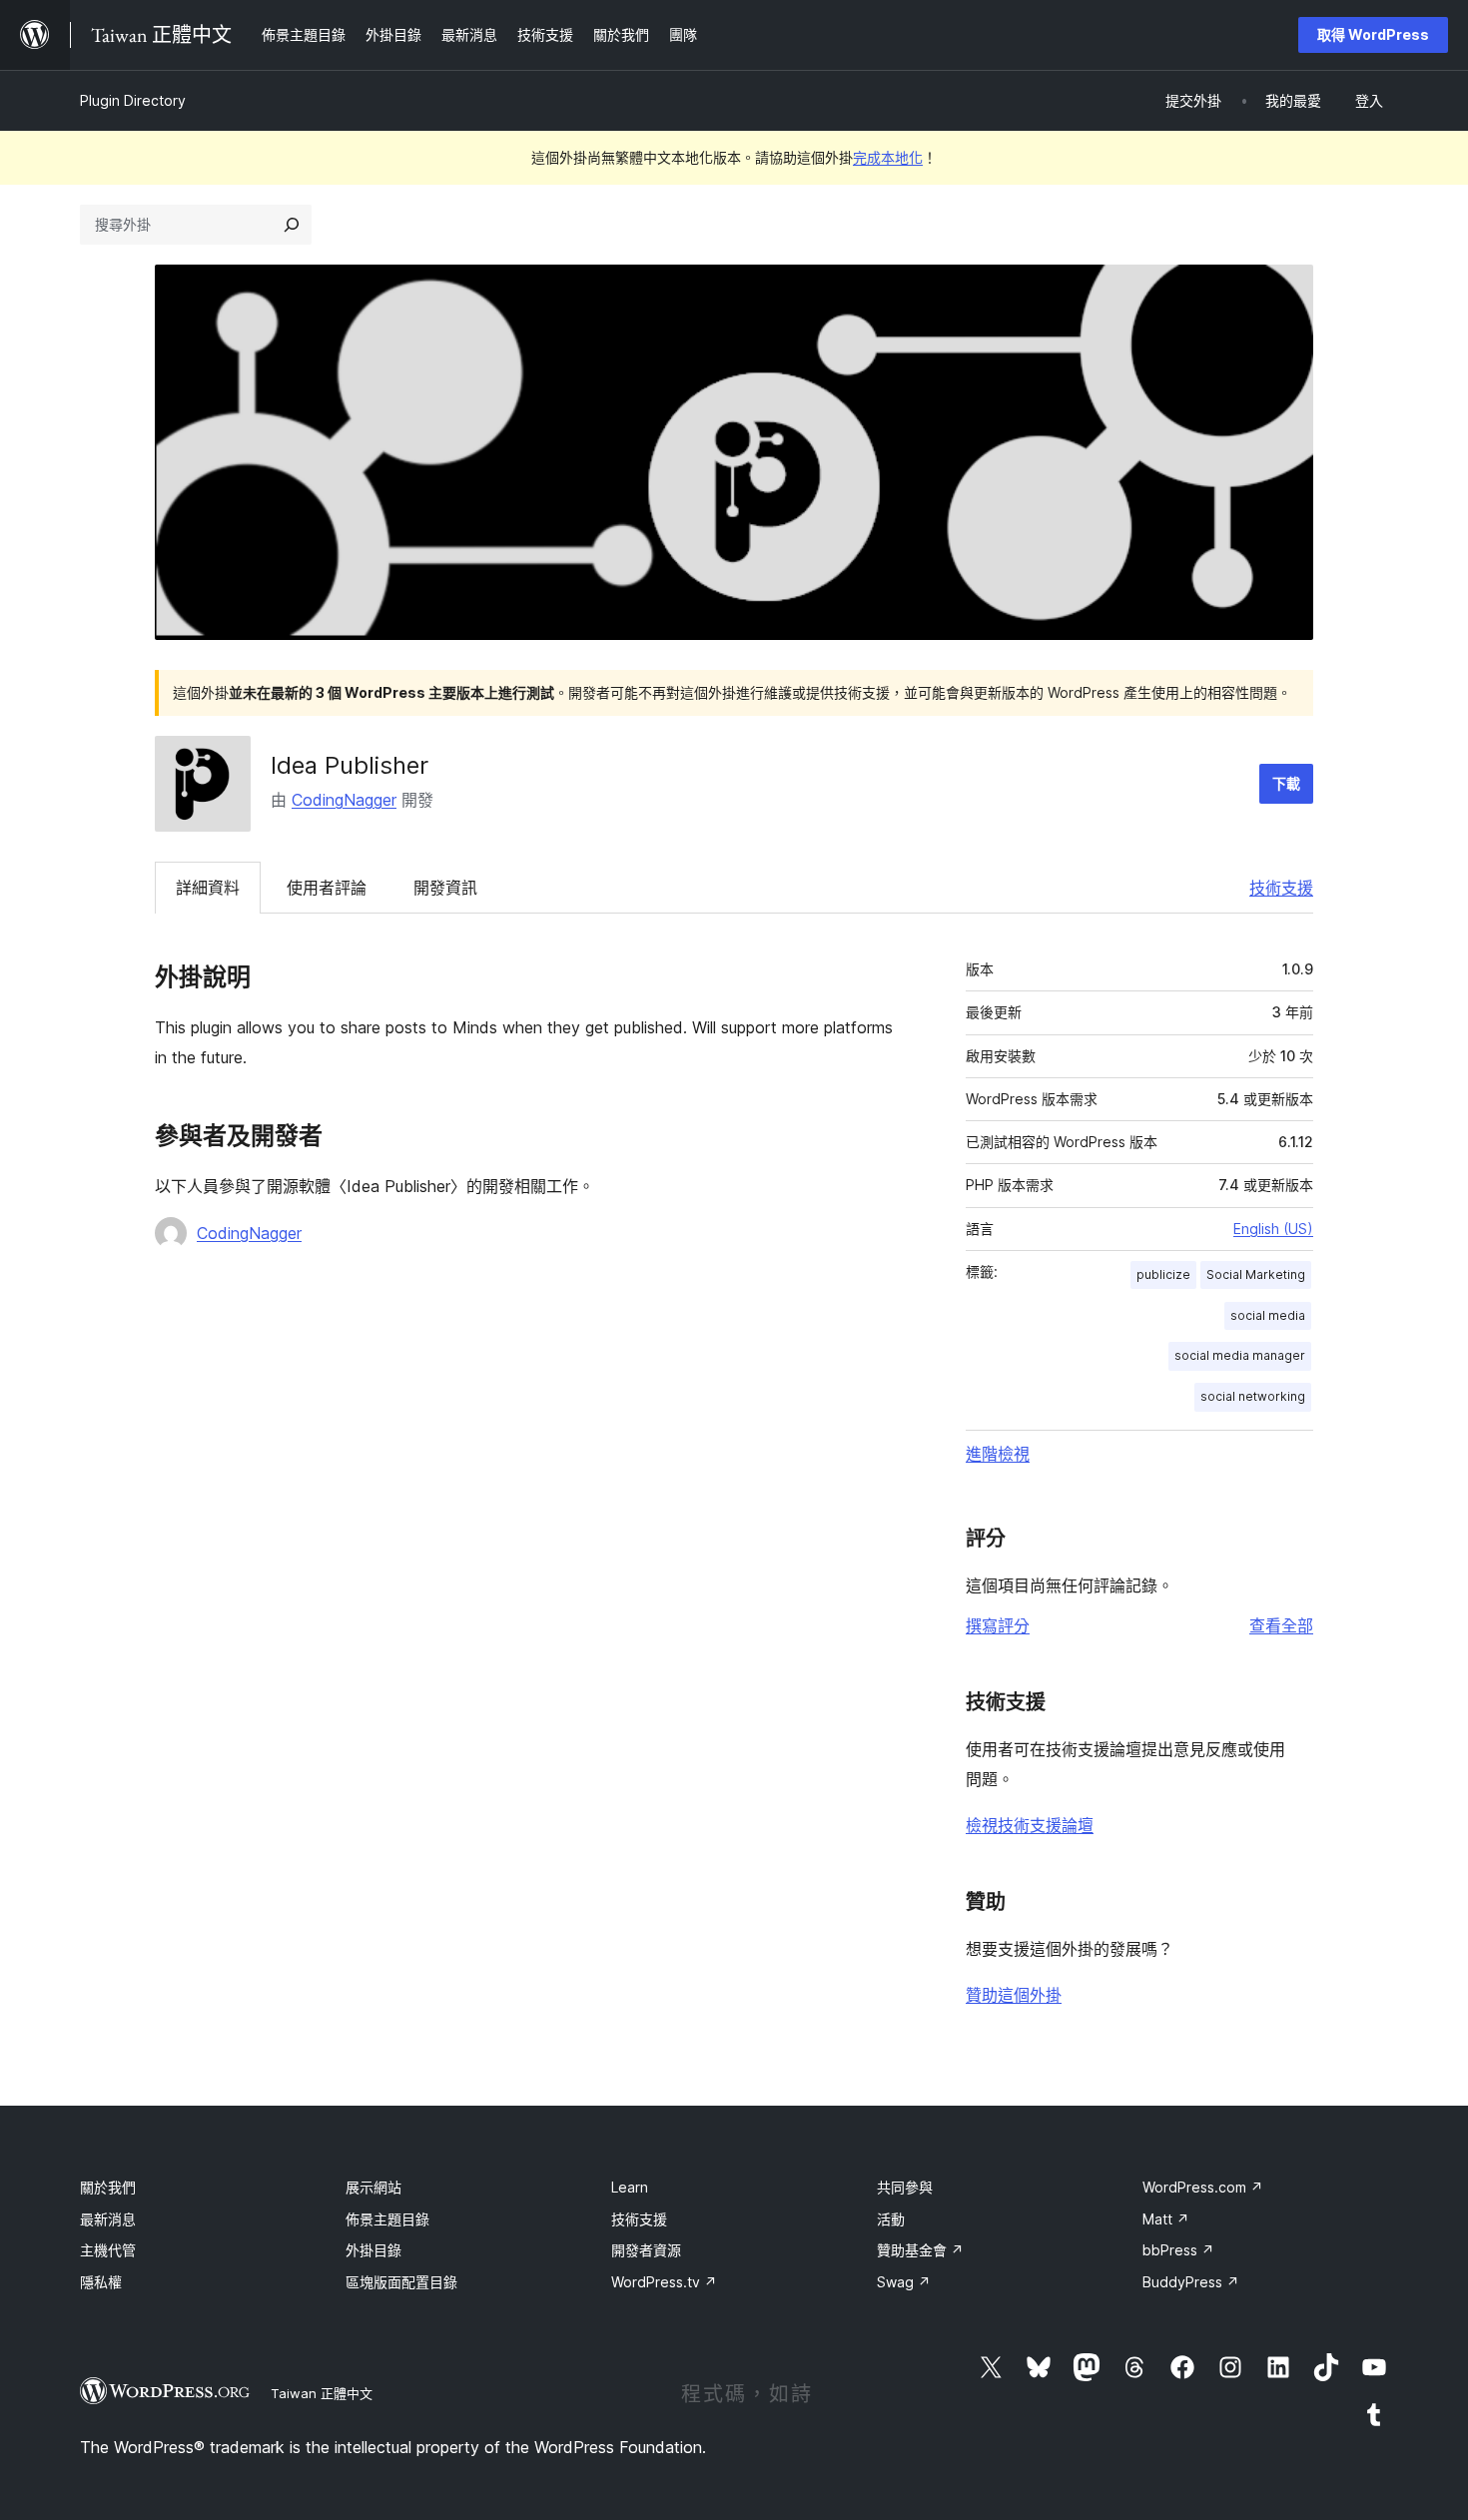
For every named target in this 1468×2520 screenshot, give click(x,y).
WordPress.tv (664, 2282)
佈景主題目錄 (387, 2219)
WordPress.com (1203, 2187)
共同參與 (905, 2187)
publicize (1163, 1274)
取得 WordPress (1373, 34)
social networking (1253, 1396)
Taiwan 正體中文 (322, 2393)
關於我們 (108, 2187)
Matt (1166, 2219)
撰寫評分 (998, 1625)
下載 (1286, 783)
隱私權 (101, 2282)
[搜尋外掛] (292, 225)
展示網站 (373, 2187)
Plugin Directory (133, 100)
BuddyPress (1191, 2282)
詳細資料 (208, 888)
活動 (891, 2219)
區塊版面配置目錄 (401, 2282)
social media (1268, 1315)
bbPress (1178, 2250)
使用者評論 (327, 888)
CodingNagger (344, 800)
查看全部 (1281, 1625)
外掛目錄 (373, 2250)
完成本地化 (888, 157)
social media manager (1240, 1355)
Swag (904, 2282)
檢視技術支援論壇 (1030, 1825)
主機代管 (108, 2250)
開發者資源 (646, 2250)
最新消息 (108, 2219)
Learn (630, 2187)
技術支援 (1281, 888)
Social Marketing (1256, 1274)
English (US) (1273, 1229)
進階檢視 (998, 1454)
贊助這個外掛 (1014, 1995)
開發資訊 (445, 888)
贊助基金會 (920, 2250)
